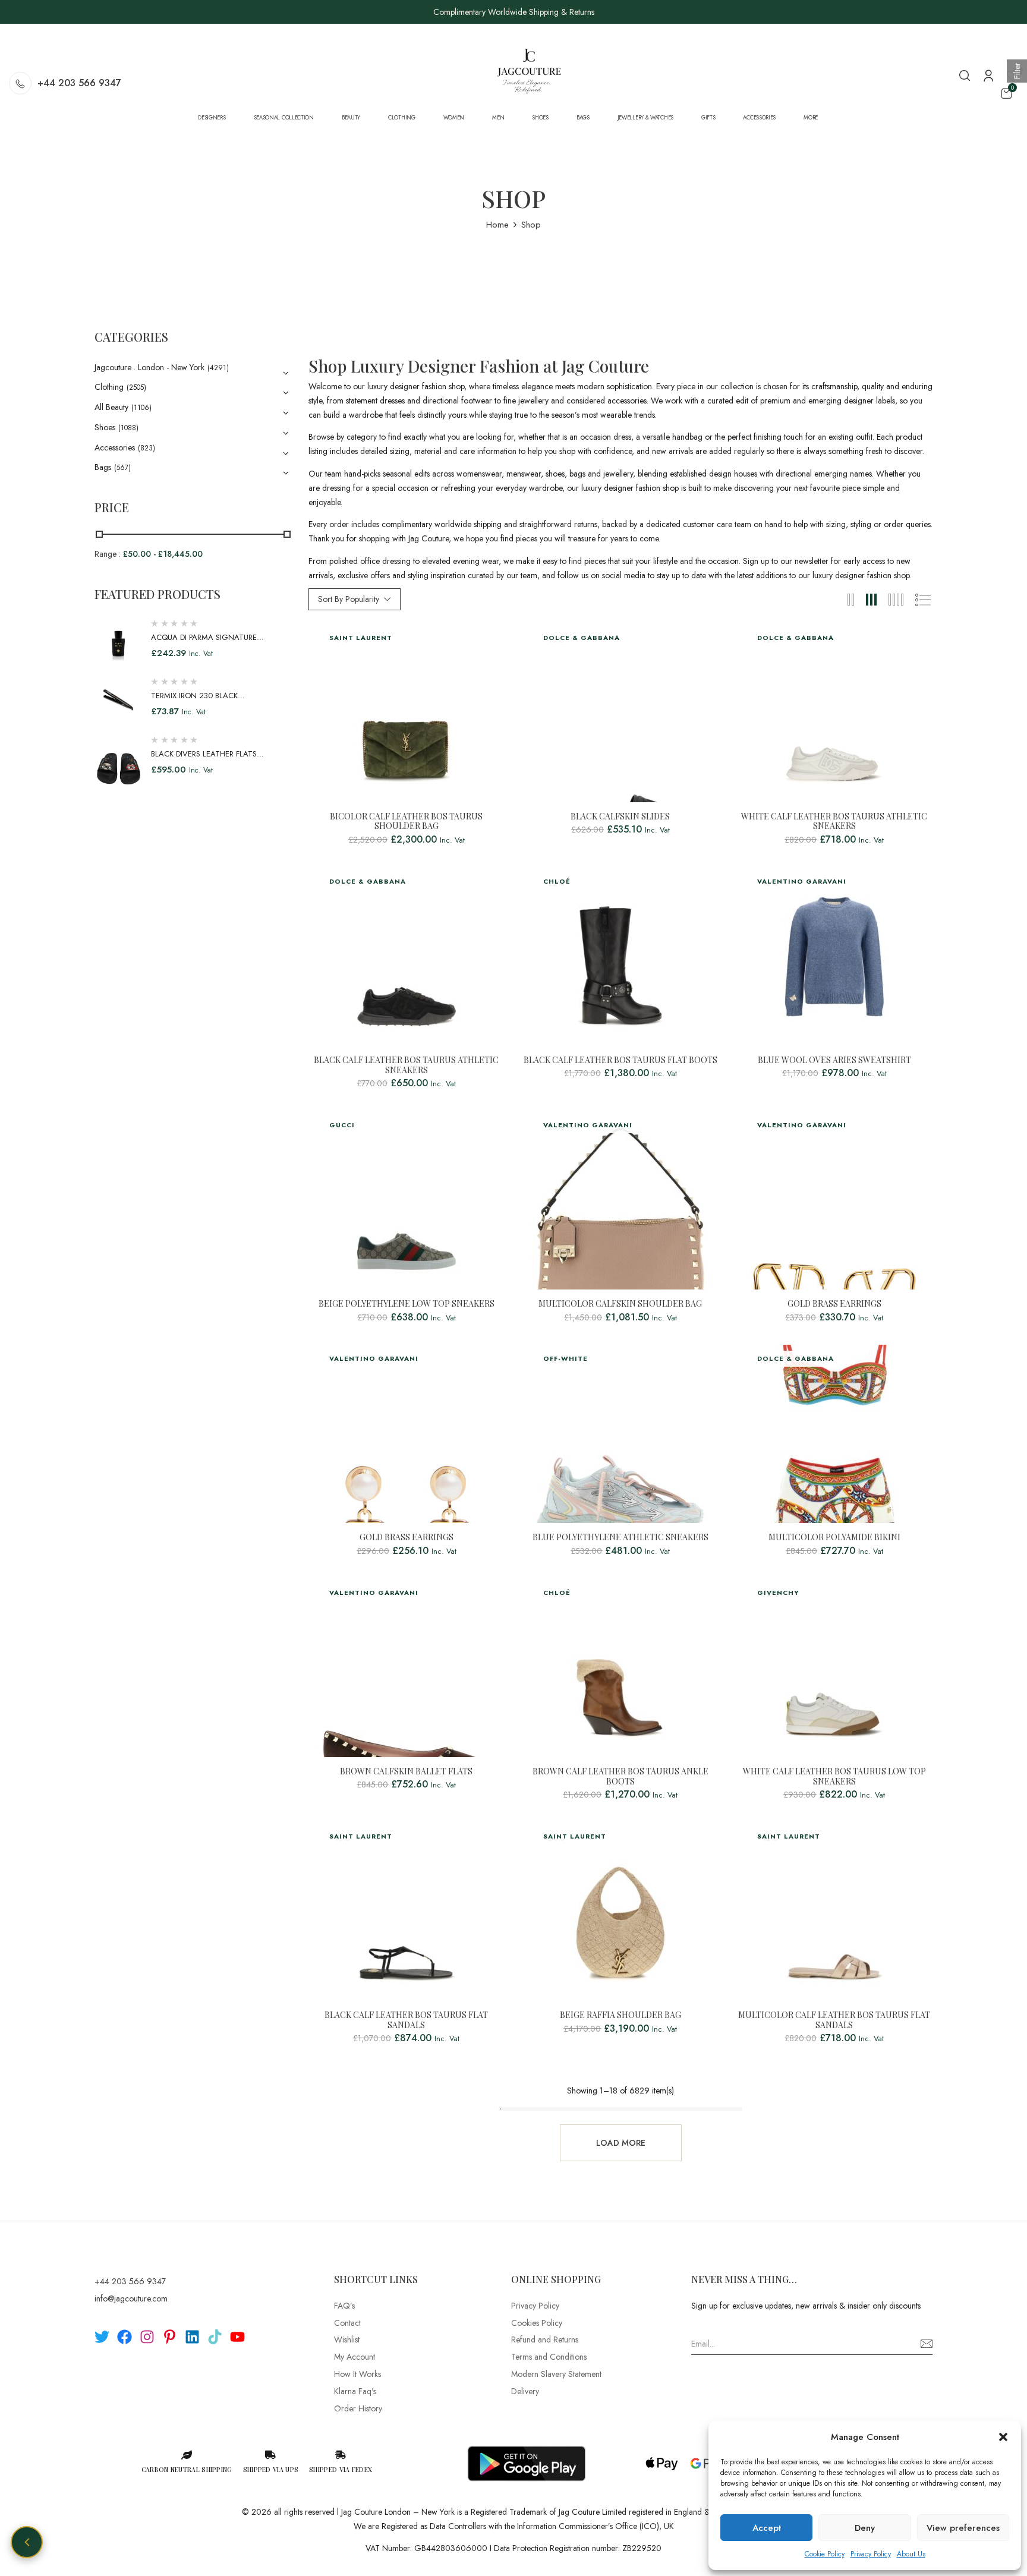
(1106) (141, 408)
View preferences (963, 2528)
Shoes (105, 427)
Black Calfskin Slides (620, 817)
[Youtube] (237, 2337)
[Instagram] (147, 2337)
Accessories (115, 447)
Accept (767, 2528)
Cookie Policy (825, 2554)
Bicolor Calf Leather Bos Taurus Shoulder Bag (406, 822)
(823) (147, 448)
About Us (911, 2554)
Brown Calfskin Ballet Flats (406, 1772)
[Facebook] (125, 2337)
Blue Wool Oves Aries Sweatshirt (834, 1060)
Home (497, 225)
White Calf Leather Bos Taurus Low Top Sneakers (834, 1777)
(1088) (128, 428)
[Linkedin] (192, 2337)
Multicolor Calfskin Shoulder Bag (620, 1304)
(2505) (136, 387)
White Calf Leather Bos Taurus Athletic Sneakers (834, 822)
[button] (1003, 2437)
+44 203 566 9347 (79, 83)
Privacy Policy (871, 2554)
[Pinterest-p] (170, 2337)
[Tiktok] (215, 2337)
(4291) (218, 368)
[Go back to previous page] (27, 2542)
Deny (865, 2528)
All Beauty (111, 407)
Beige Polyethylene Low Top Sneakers (407, 1304)
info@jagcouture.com (131, 2298)
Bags (103, 467)
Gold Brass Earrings (834, 1304)
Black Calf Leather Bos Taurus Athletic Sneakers (406, 1065)
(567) (122, 468)
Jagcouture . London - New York (149, 367)
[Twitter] (102, 2337)
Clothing (109, 387)
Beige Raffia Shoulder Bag (620, 2015)
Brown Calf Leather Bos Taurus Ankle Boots (620, 1777)
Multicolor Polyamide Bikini (834, 1538)
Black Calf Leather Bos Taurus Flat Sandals (406, 2020)
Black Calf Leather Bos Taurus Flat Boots (620, 1060)
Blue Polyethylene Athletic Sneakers (620, 1538)
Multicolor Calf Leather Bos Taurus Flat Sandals (834, 2020)
